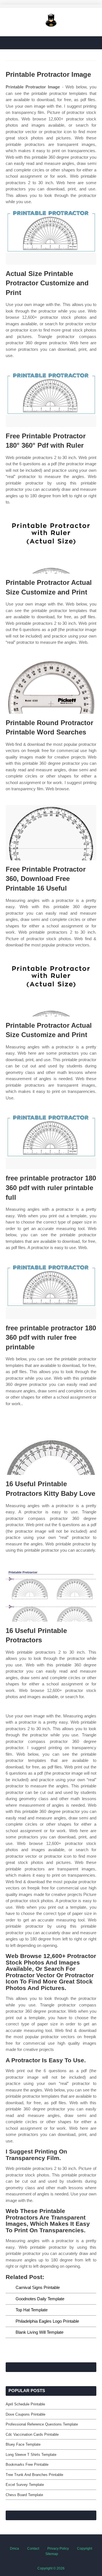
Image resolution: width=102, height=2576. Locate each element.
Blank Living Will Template (40, 2332)
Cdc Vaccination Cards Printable (32, 2434)
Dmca (14, 2549)
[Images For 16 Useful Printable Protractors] (51, 1594)
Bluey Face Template (23, 2444)
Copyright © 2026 (51, 2568)
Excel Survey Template (25, 2485)
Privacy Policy (58, 2549)
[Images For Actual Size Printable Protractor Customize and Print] (51, 237)
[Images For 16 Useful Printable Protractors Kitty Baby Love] (51, 1447)
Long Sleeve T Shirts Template (31, 2455)
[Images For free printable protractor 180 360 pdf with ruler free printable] (51, 1291)
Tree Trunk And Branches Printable (34, 2475)
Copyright (85, 2549)
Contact (33, 2549)
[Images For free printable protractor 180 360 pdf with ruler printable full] (51, 1142)
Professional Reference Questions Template (42, 2424)
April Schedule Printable (25, 2404)
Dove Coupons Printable (25, 2414)
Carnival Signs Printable (38, 2287)
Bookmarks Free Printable (27, 2464)
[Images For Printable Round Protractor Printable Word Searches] (51, 686)
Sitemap (52, 2554)
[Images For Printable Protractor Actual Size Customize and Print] (51, 546)
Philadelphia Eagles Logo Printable (47, 2321)
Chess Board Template (24, 2495)
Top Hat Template (32, 2310)
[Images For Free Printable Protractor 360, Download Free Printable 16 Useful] (51, 833)
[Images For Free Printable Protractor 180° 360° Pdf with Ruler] (51, 399)
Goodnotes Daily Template (40, 2299)
